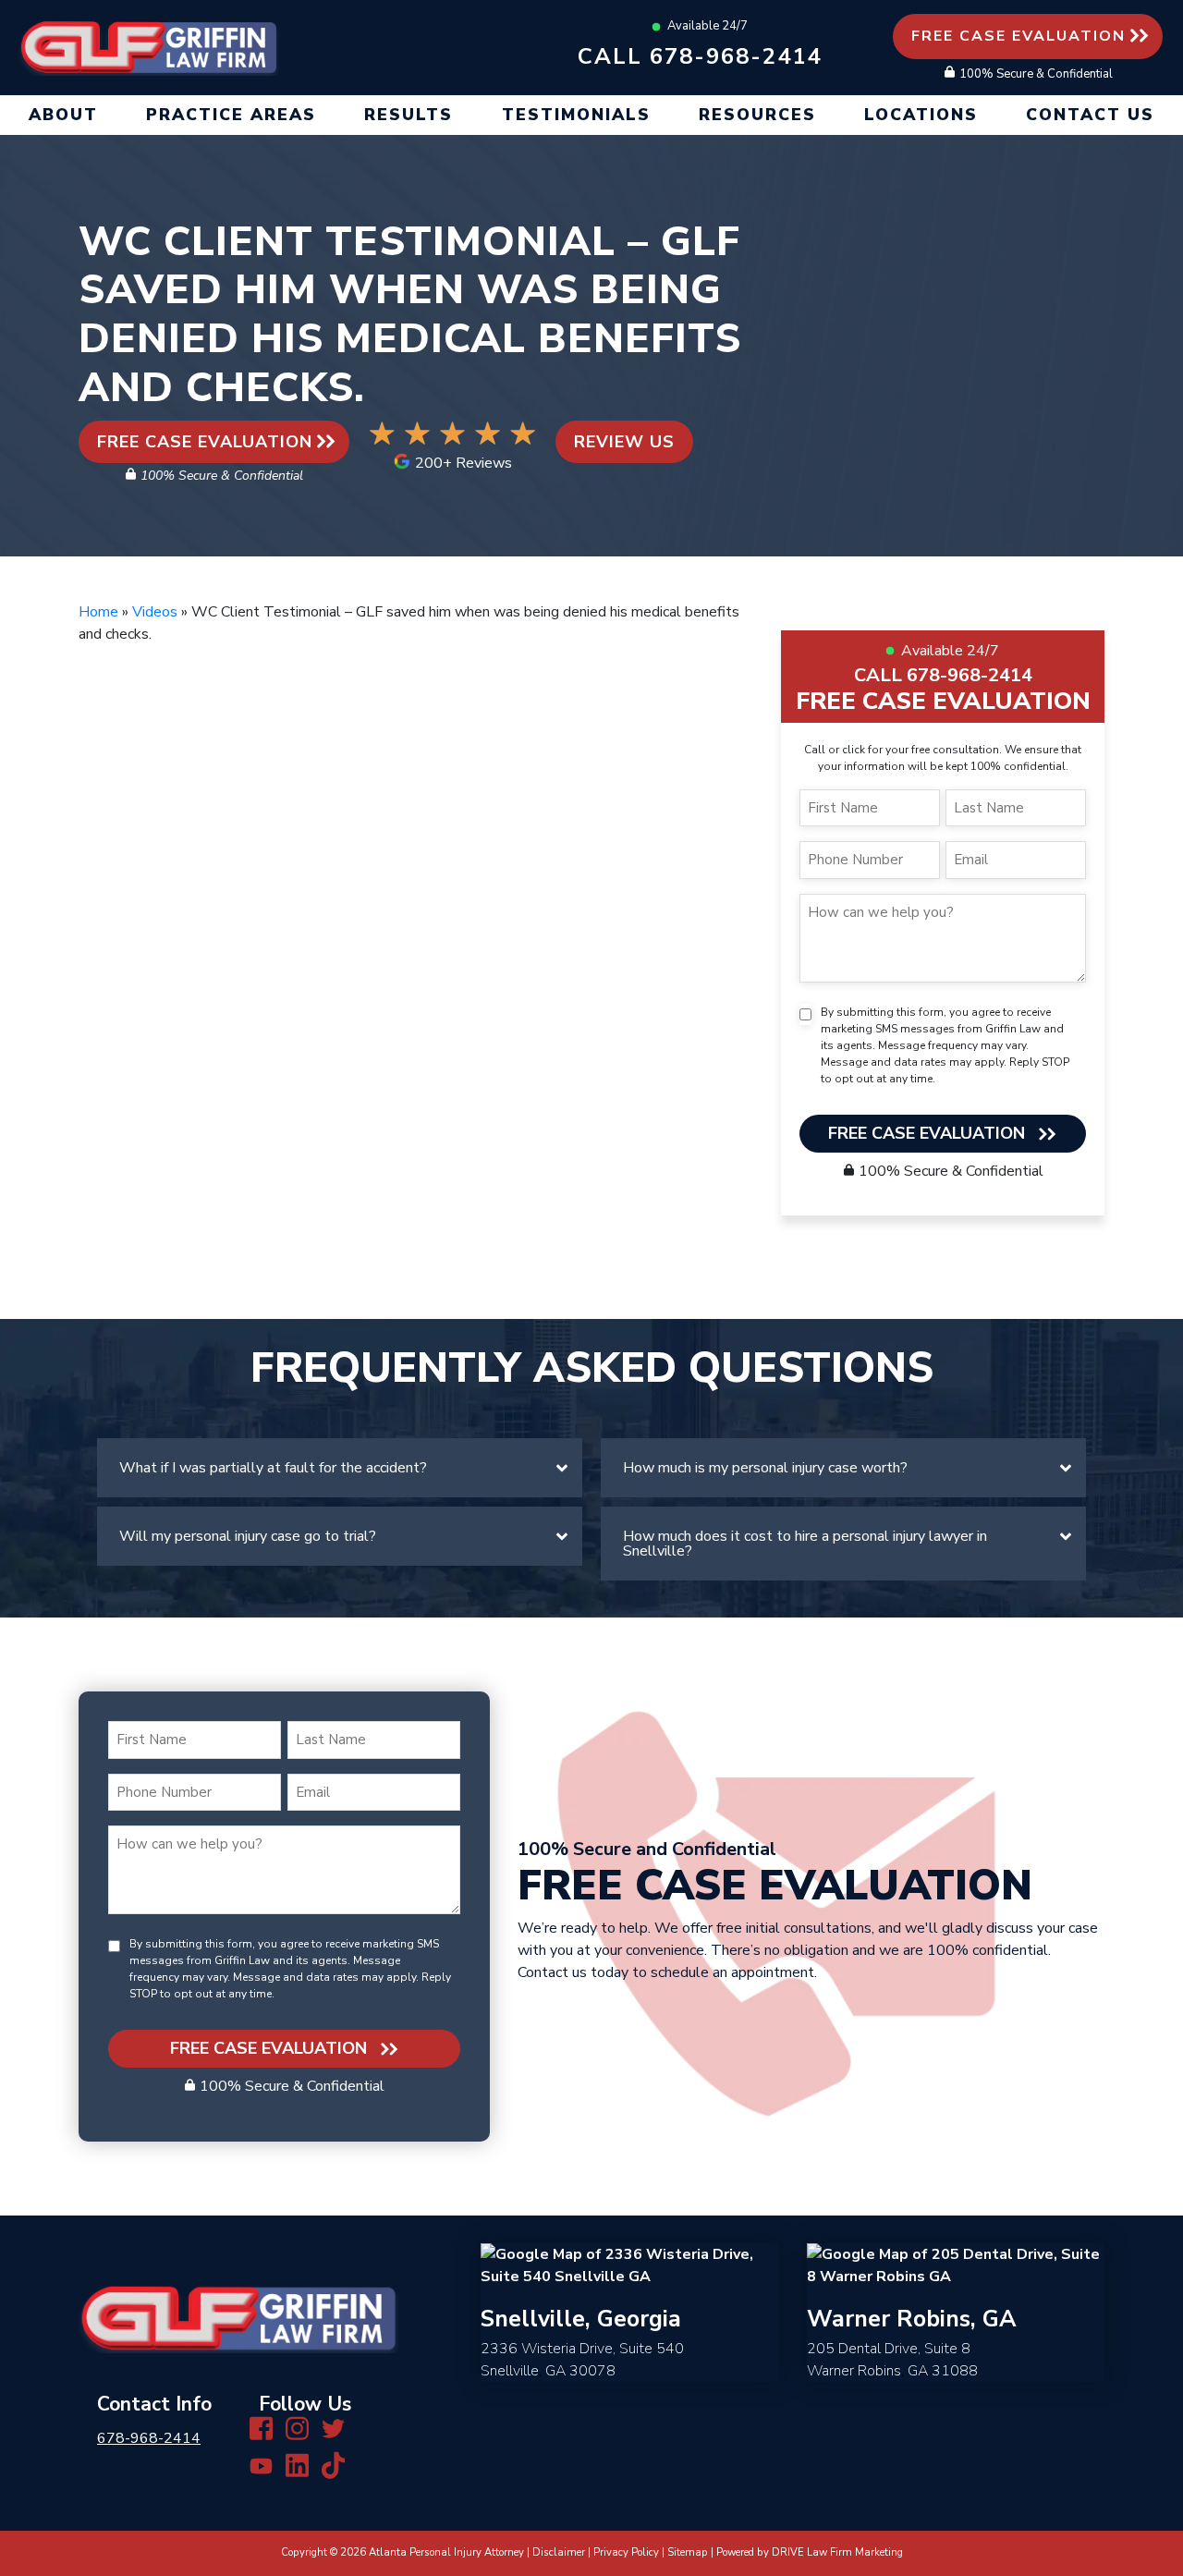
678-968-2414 (149, 2438)
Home (98, 612)
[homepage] (150, 46)
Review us (624, 442)
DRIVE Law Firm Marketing (837, 2552)
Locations (921, 115)
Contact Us (1090, 115)
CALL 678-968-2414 (943, 675)
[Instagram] (297, 2427)
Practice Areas (231, 115)
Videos (155, 612)
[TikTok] (333, 2465)
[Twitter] (333, 2427)
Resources (757, 115)
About (63, 115)
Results (409, 115)
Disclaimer (559, 2552)
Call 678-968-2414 (700, 56)
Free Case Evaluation (1018, 36)
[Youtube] (261, 2465)
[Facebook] (261, 2427)
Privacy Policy (626, 2552)
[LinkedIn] (297, 2465)
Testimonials (576, 115)
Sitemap (688, 2552)
